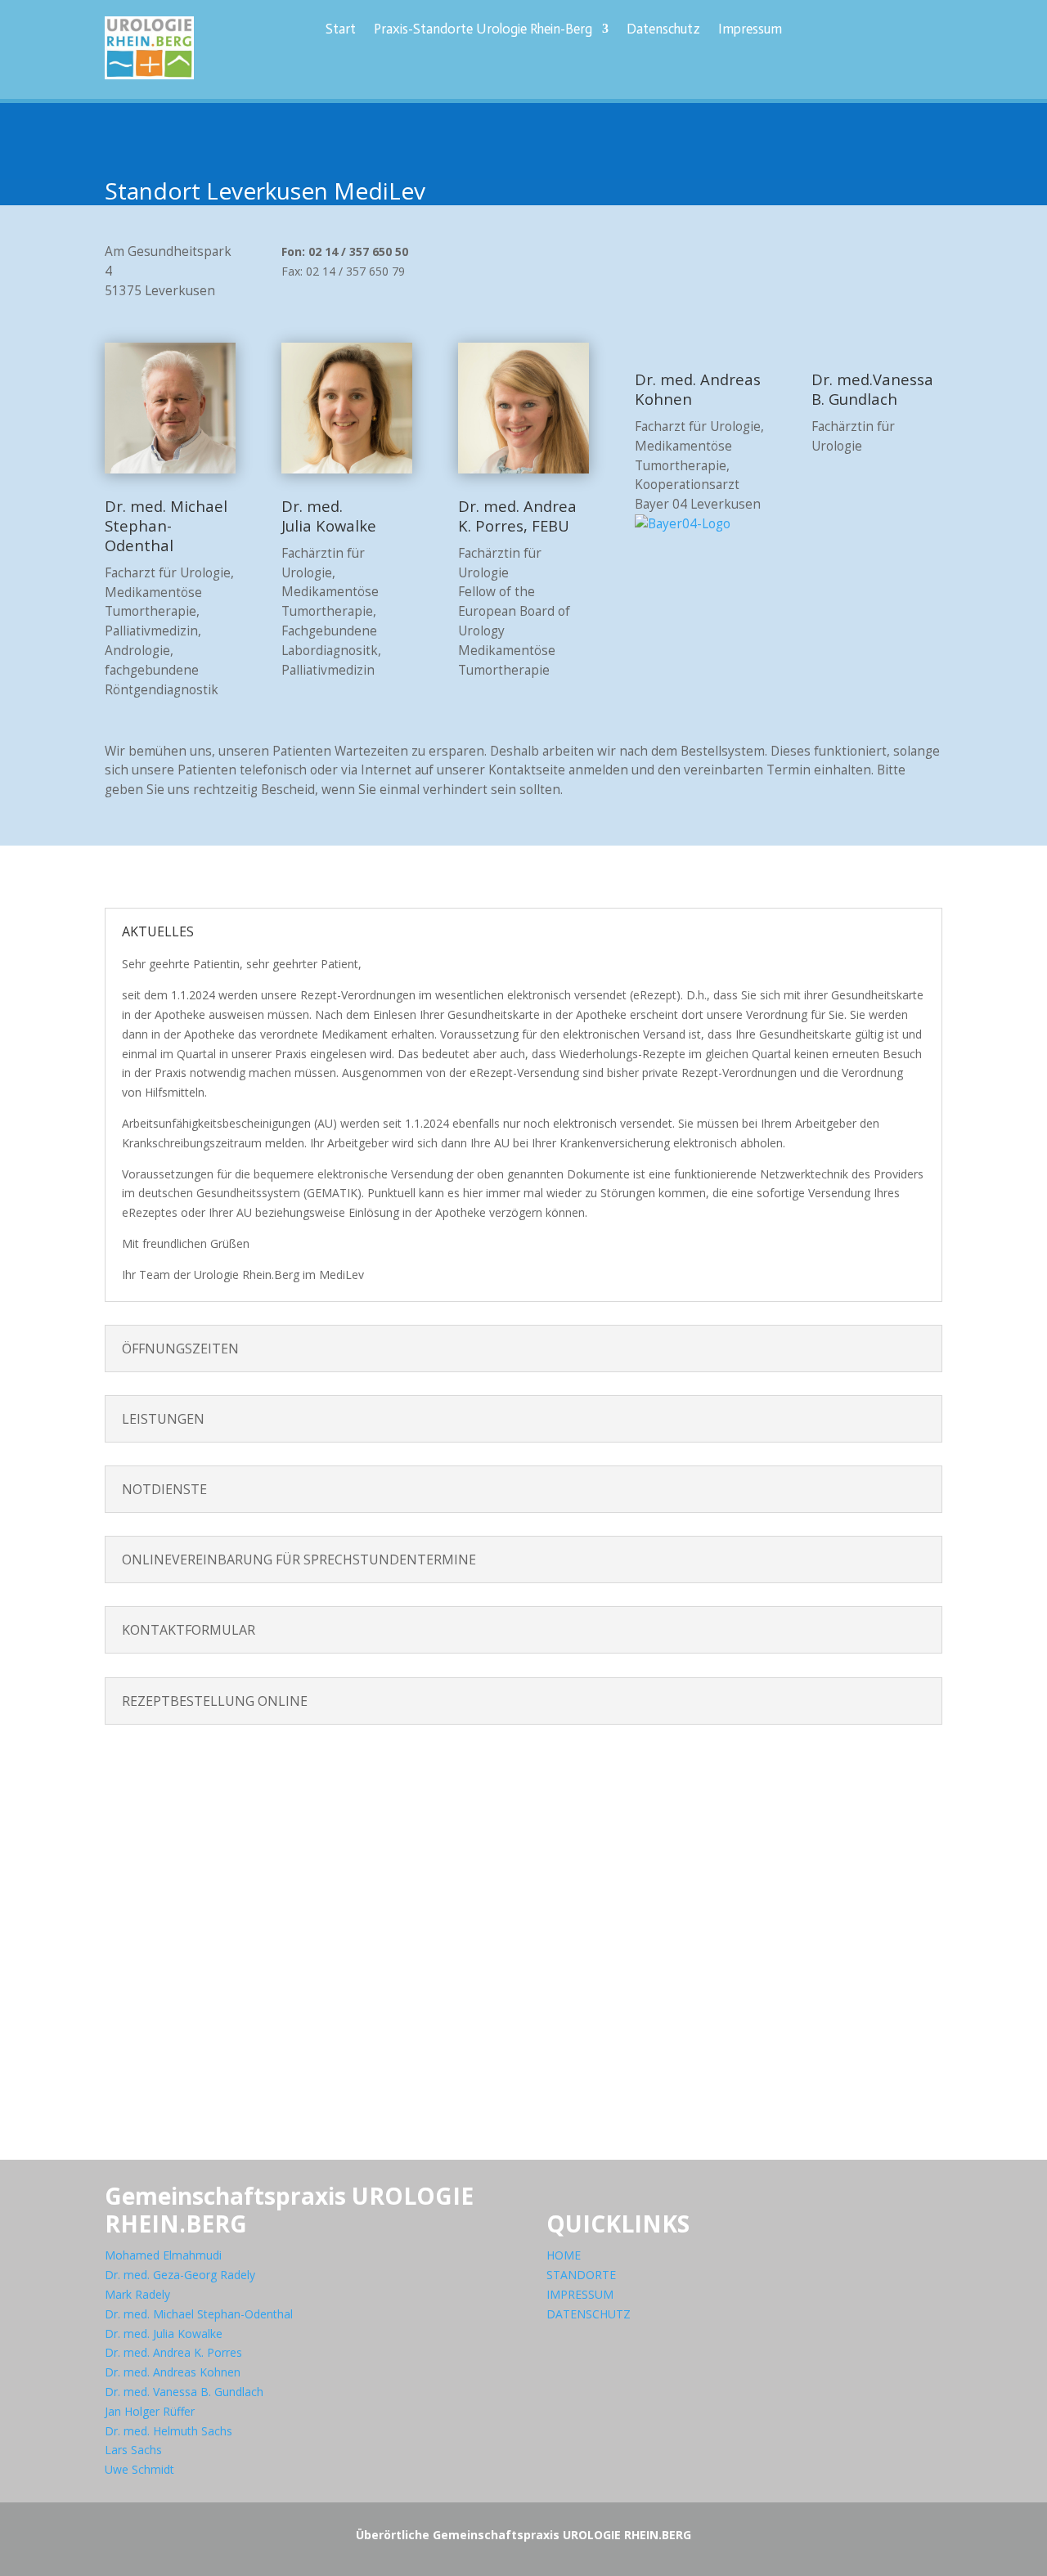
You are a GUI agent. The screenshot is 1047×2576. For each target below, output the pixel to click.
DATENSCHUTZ (589, 2314)
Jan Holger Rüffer (150, 2411)
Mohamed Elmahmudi (163, 2255)
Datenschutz (663, 30)
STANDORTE (581, 2275)
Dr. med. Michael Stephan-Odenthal (199, 2314)
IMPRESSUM (580, 2294)
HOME (564, 2255)
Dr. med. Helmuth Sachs (169, 2431)
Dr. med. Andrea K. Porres (173, 2352)
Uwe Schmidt (139, 2469)
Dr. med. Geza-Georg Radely (180, 2275)
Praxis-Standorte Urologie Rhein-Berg (483, 30)
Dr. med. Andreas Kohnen (173, 2372)
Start (341, 30)
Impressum (750, 30)
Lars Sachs (133, 2450)
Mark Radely (137, 2294)
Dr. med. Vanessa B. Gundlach (184, 2392)
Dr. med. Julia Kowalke (164, 2334)
